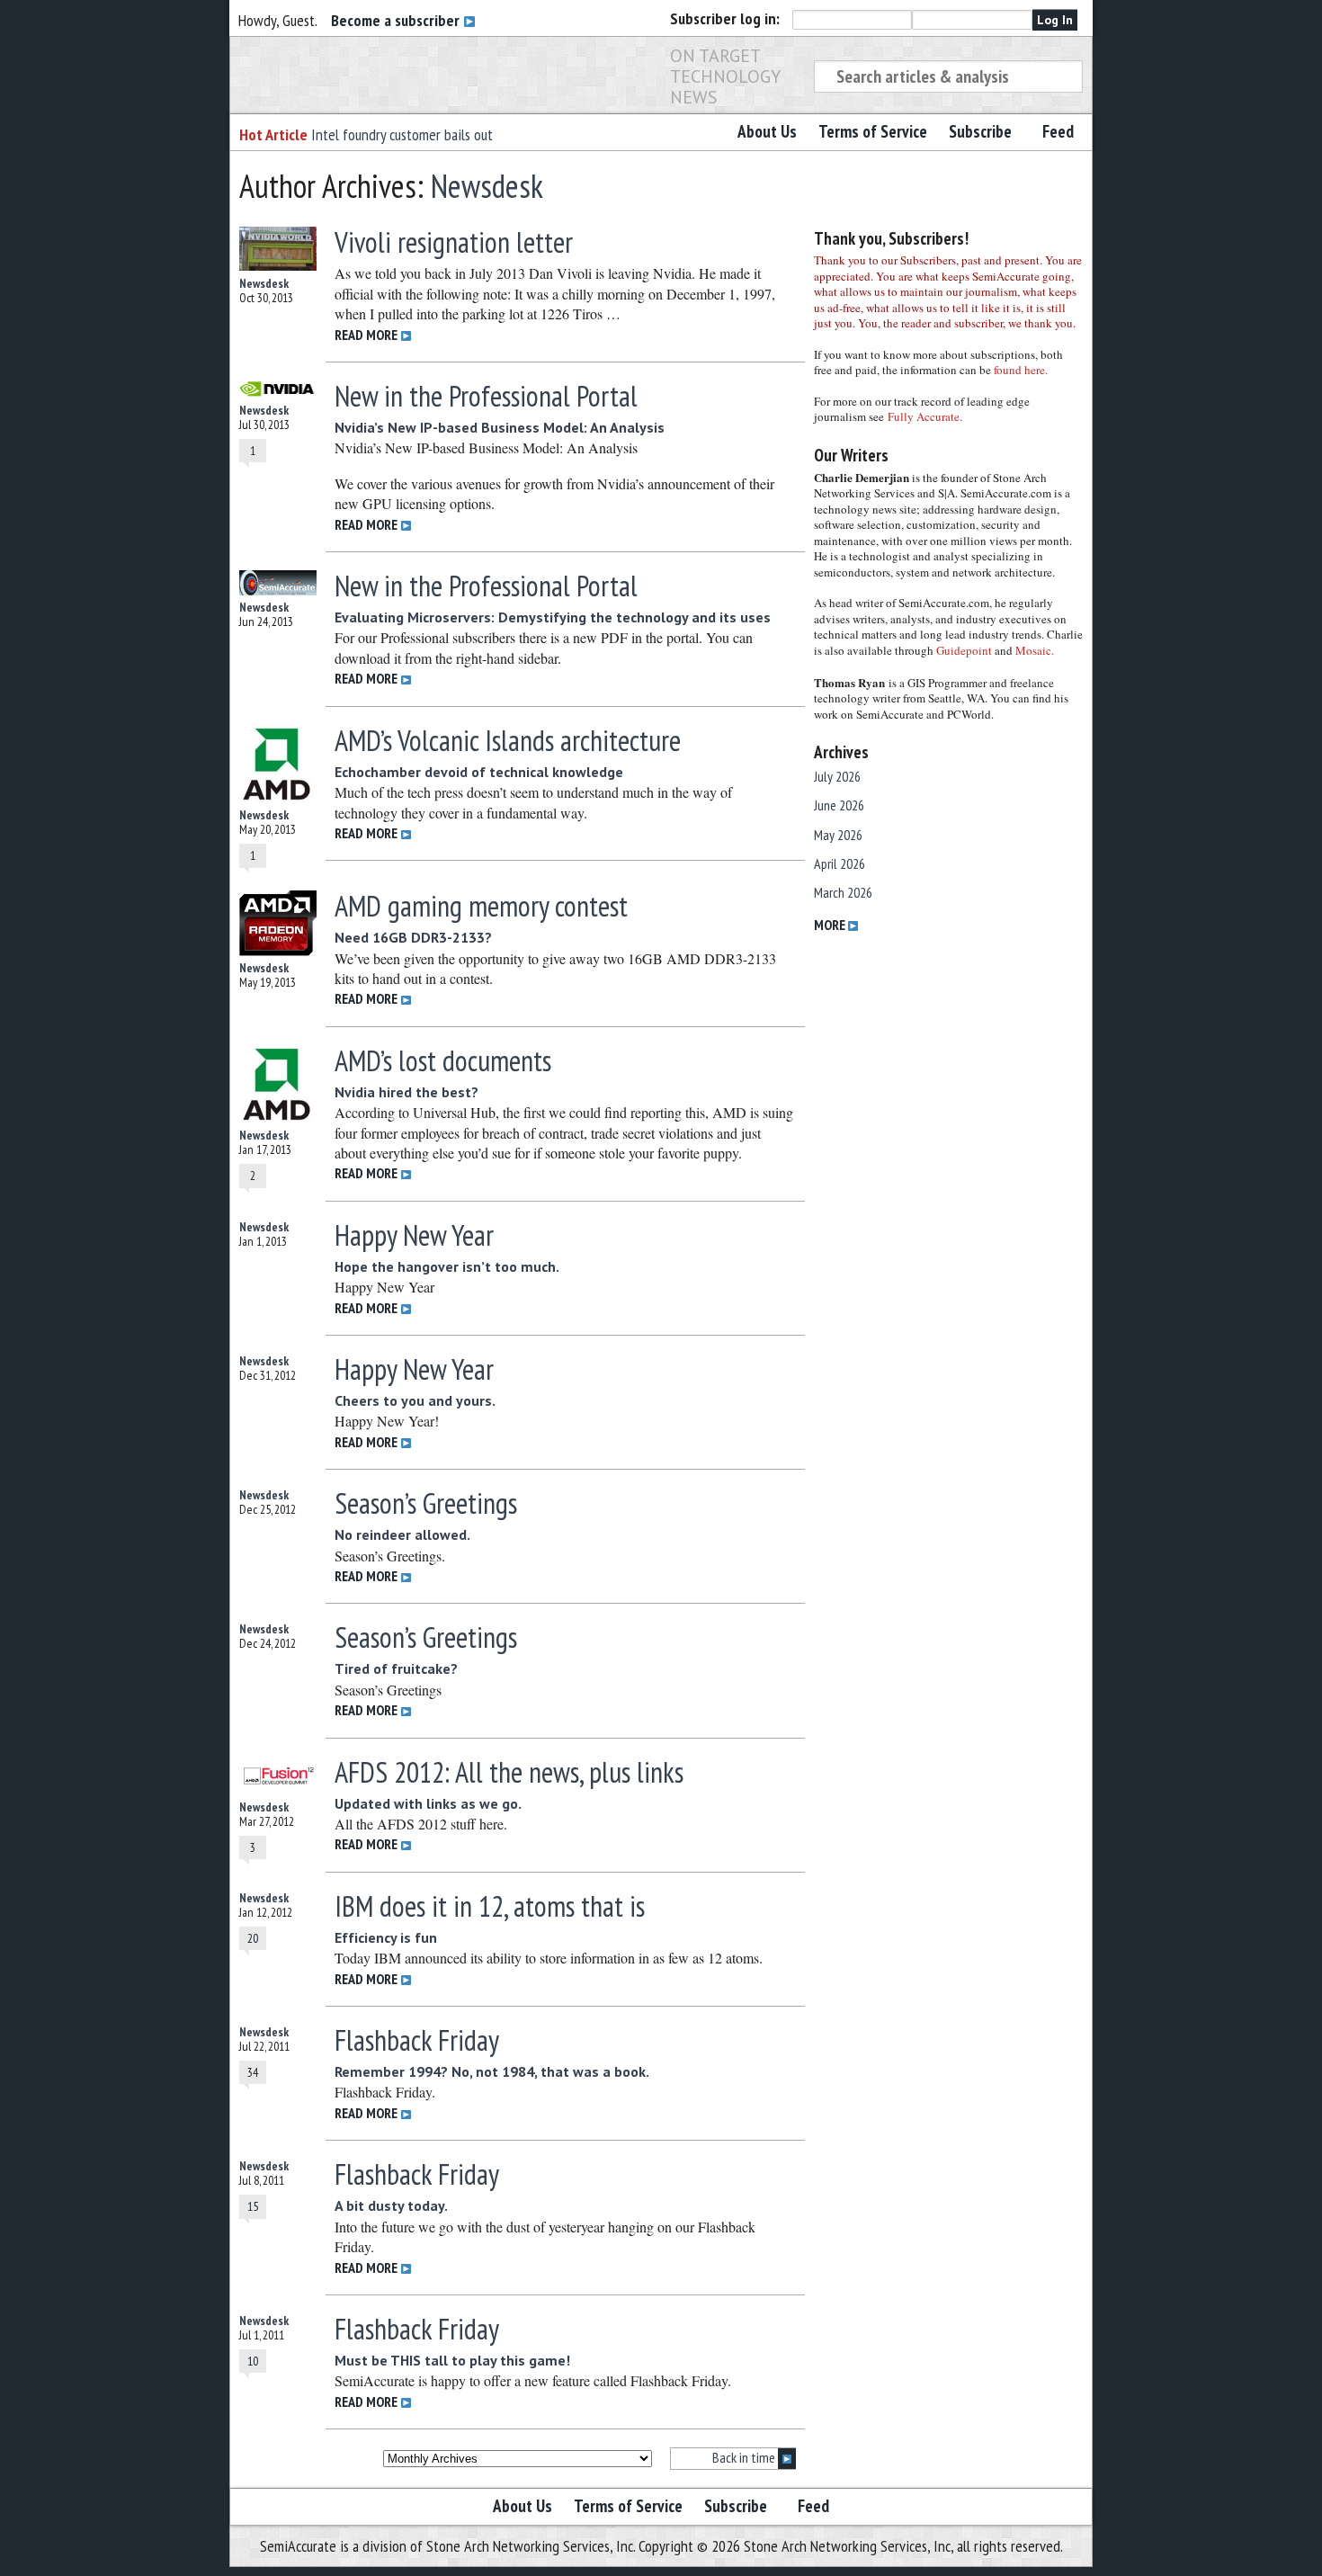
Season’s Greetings (426, 1503)
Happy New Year (414, 1235)
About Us (767, 131)
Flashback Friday (417, 2040)
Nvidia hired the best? (406, 1092)
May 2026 (838, 835)
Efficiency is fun (386, 1937)
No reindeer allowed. (402, 1534)
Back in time (745, 2457)
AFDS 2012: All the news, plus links (509, 1772)
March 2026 (843, 892)
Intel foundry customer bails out (402, 134)
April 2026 (840, 863)
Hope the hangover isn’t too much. (447, 1266)
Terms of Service (873, 131)
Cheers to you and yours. (415, 1400)
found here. (1021, 370)
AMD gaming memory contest (481, 906)
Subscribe (980, 131)
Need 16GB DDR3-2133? (413, 937)
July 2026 (837, 776)
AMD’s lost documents (443, 1060)
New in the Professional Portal (486, 396)
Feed (1058, 131)
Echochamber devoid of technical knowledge (479, 772)
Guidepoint (964, 650)
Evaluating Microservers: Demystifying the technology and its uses (553, 617)
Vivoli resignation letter (454, 242)
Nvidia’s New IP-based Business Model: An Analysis (500, 427)
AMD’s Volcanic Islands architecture (508, 740)
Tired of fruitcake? (396, 1668)
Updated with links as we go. (428, 1803)
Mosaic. (1035, 650)
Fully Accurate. (925, 416)
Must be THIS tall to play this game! (452, 2360)
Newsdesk (487, 186)
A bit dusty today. (391, 2205)
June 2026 (839, 805)
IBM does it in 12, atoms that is (490, 1906)
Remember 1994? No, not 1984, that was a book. (492, 2071)
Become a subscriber (397, 20)
